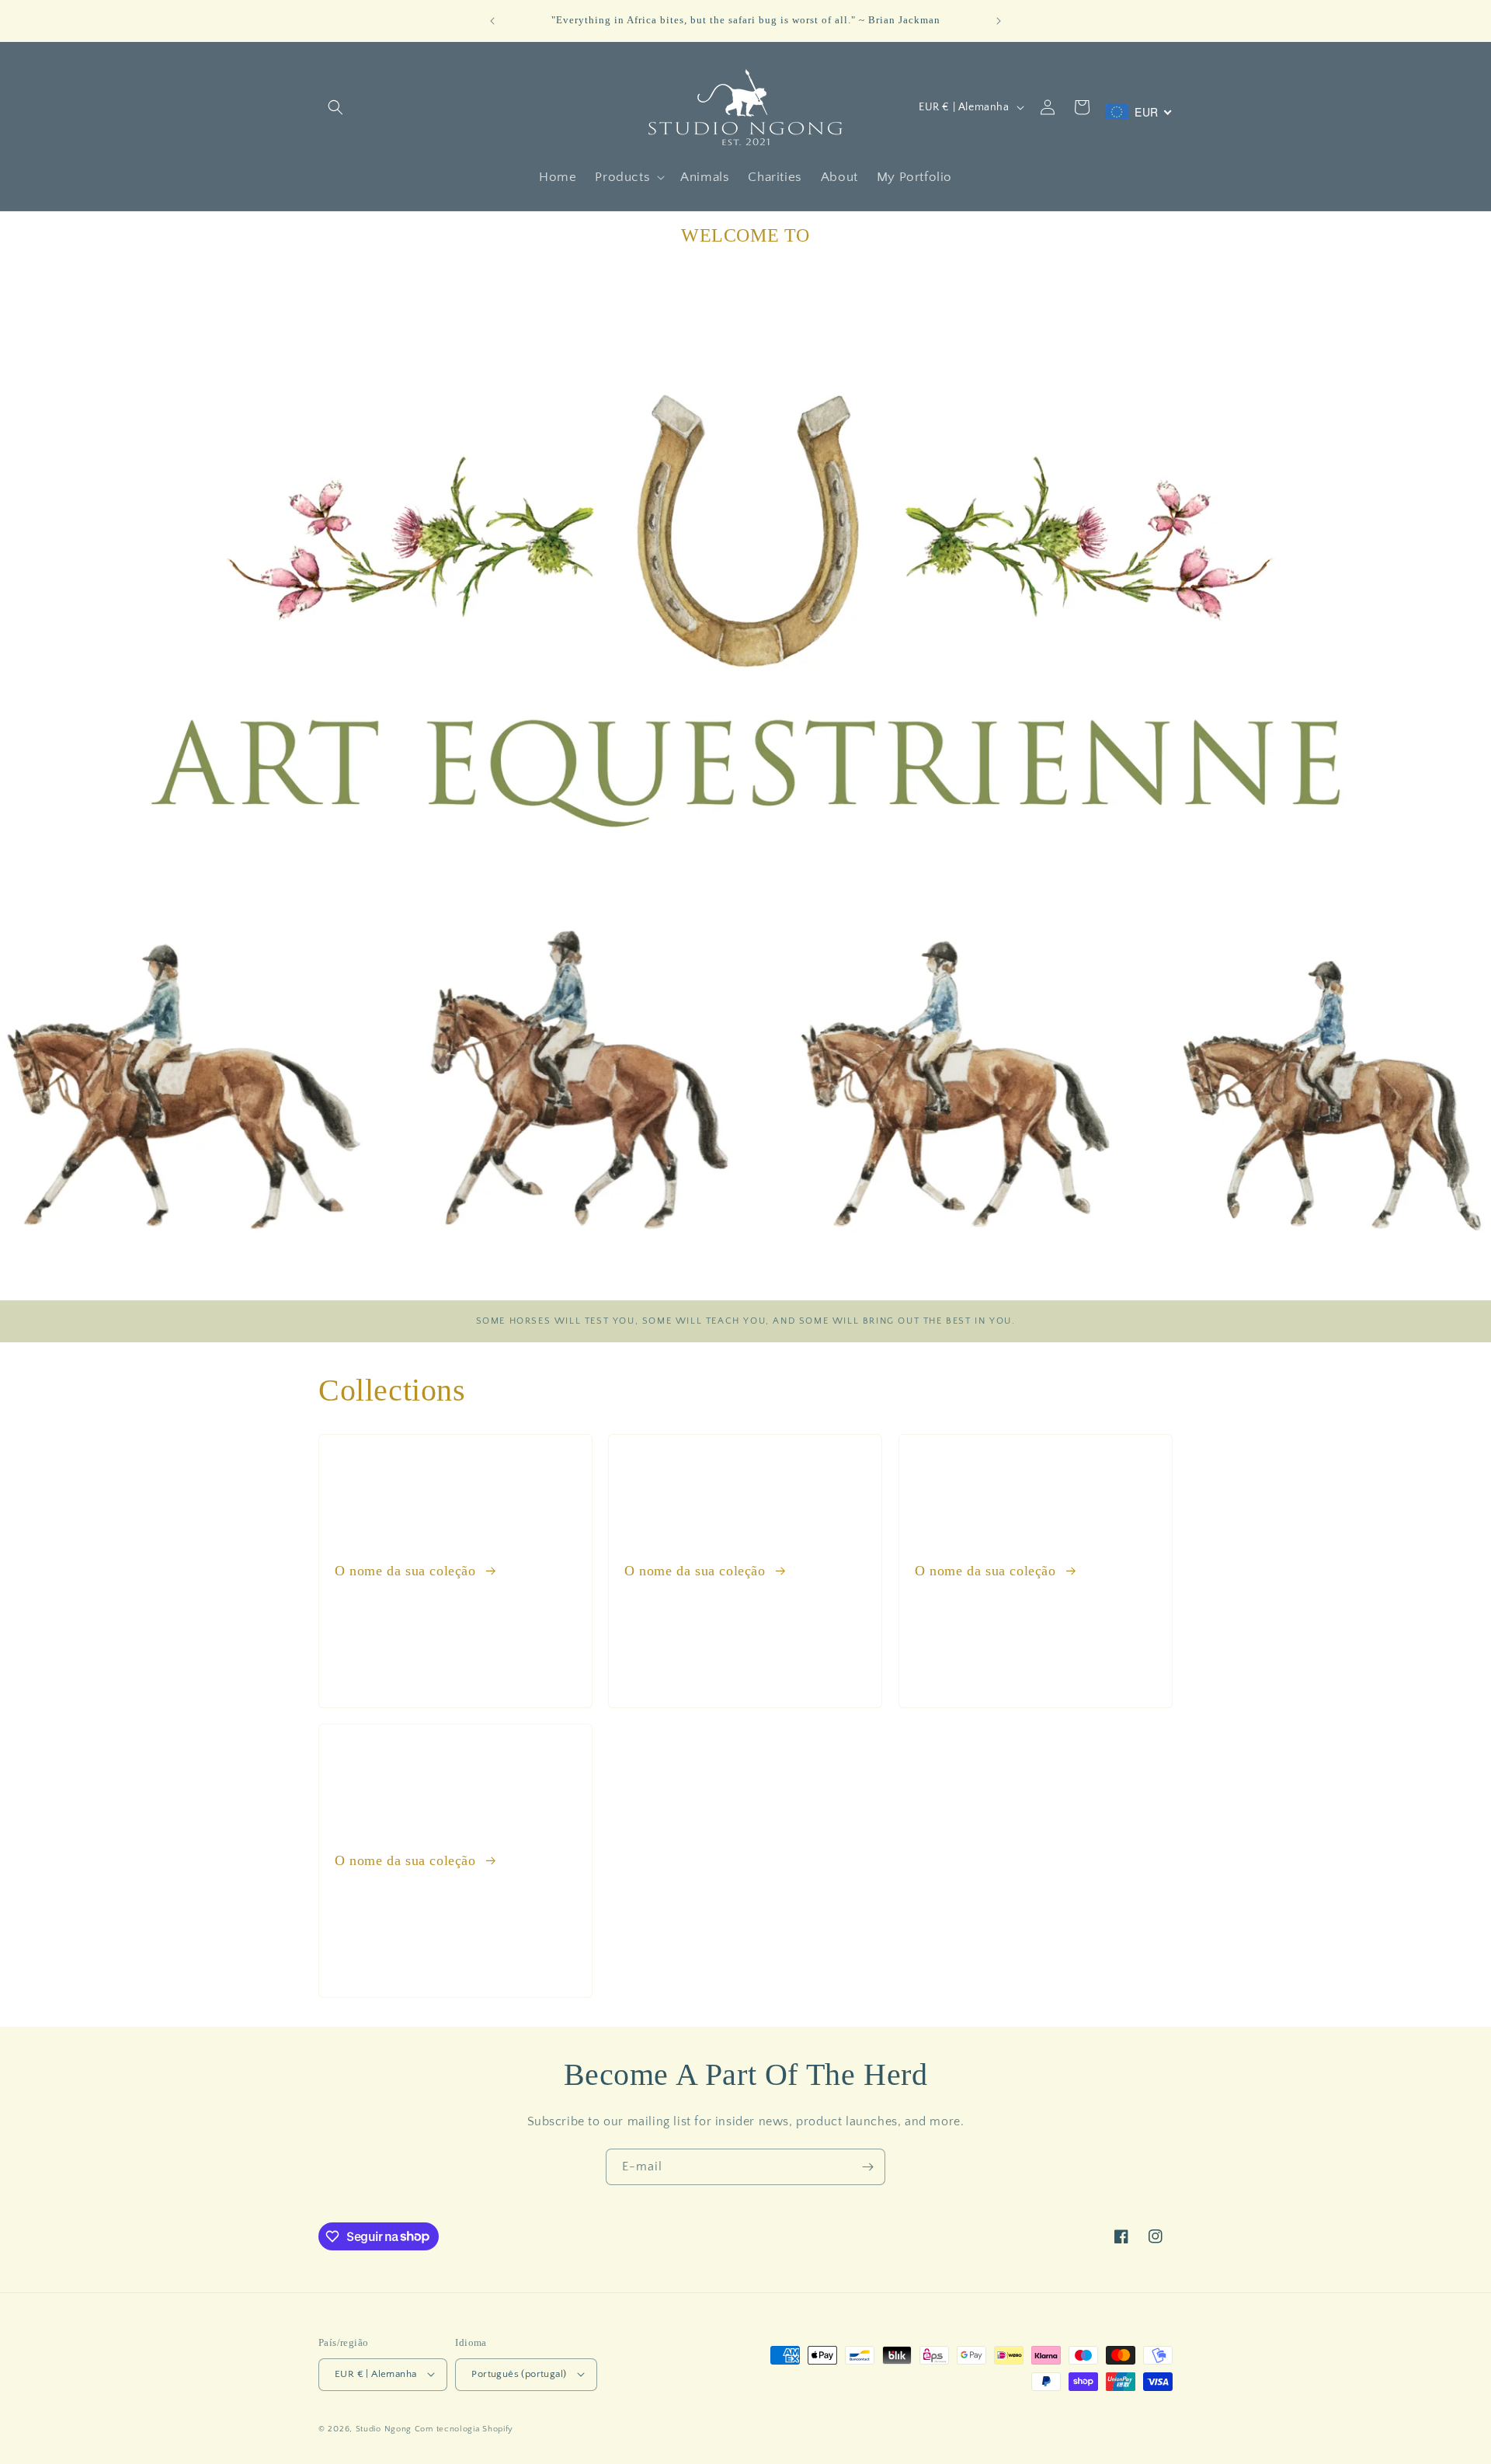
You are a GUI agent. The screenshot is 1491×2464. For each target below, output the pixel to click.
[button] (335, 107)
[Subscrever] (867, 2167)
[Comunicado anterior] (492, 21)
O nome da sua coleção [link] (407, 1571)
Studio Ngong (384, 2428)
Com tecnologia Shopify (464, 2428)
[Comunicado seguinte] (999, 21)
